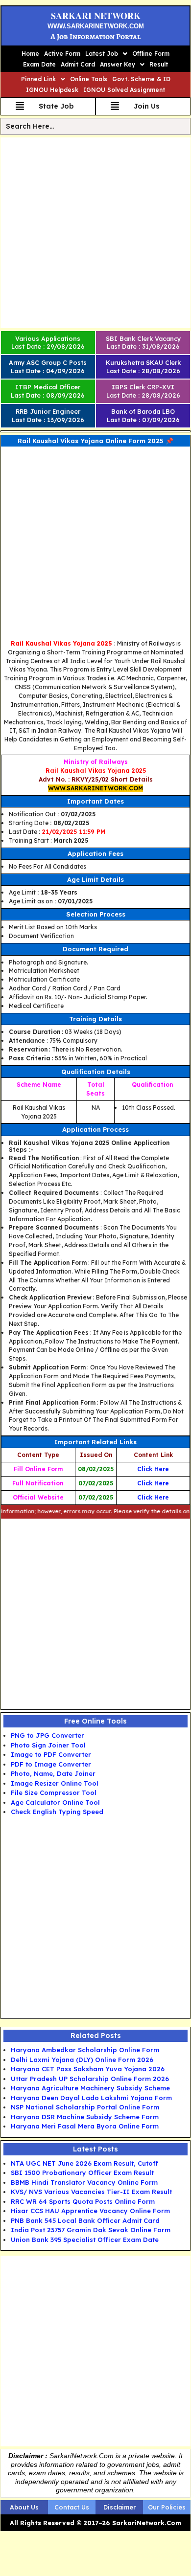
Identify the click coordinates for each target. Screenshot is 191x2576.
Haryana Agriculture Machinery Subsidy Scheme (90, 2088)
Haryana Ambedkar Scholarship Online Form (85, 2050)
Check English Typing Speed (57, 1812)
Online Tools (89, 79)
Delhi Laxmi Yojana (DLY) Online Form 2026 (82, 2060)
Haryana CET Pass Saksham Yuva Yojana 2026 (88, 2069)
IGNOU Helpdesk (52, 90)
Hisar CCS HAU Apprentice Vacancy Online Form (90, 2211)
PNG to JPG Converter (48, 1735)
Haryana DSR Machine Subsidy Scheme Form (85, 2117)
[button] (106, 54)
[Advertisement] (95, 233)
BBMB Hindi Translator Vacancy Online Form (84, 2182)
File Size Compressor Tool (54, 1792)
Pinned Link (38, 79)
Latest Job (102, 54)
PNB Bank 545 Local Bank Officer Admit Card (85, 2220)
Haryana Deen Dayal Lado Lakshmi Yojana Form (91, 2098)
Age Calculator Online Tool (55, 1802)
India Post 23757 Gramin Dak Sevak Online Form (91, 2230)
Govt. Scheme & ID (141, 79)
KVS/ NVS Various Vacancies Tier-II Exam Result (91, 2192)
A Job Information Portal (95, 37)
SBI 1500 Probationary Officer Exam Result (82, 2173)
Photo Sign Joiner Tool (48, 1745)
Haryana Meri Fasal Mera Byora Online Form (85, 2126)
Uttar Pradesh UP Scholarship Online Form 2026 (90, 2079)
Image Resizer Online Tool (55, 1783)
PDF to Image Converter (51, 1764)
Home (30, 54)
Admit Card (78, 64)
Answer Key (118, 64)
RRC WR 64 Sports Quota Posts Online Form (83, 2201)
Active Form (62, 54)
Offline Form (151, 54)
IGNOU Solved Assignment (124, 90)
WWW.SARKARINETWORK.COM (96, 26)
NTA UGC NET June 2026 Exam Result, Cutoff (84, 2163)
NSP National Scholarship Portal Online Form (85, 2107)
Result (159, 64)
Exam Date (39, 64)
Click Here (153, 1469)
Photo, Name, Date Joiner (53, 1773)
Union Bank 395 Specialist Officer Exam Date (85, 2240)
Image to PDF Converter (51, 1754)
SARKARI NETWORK (96, 16)
